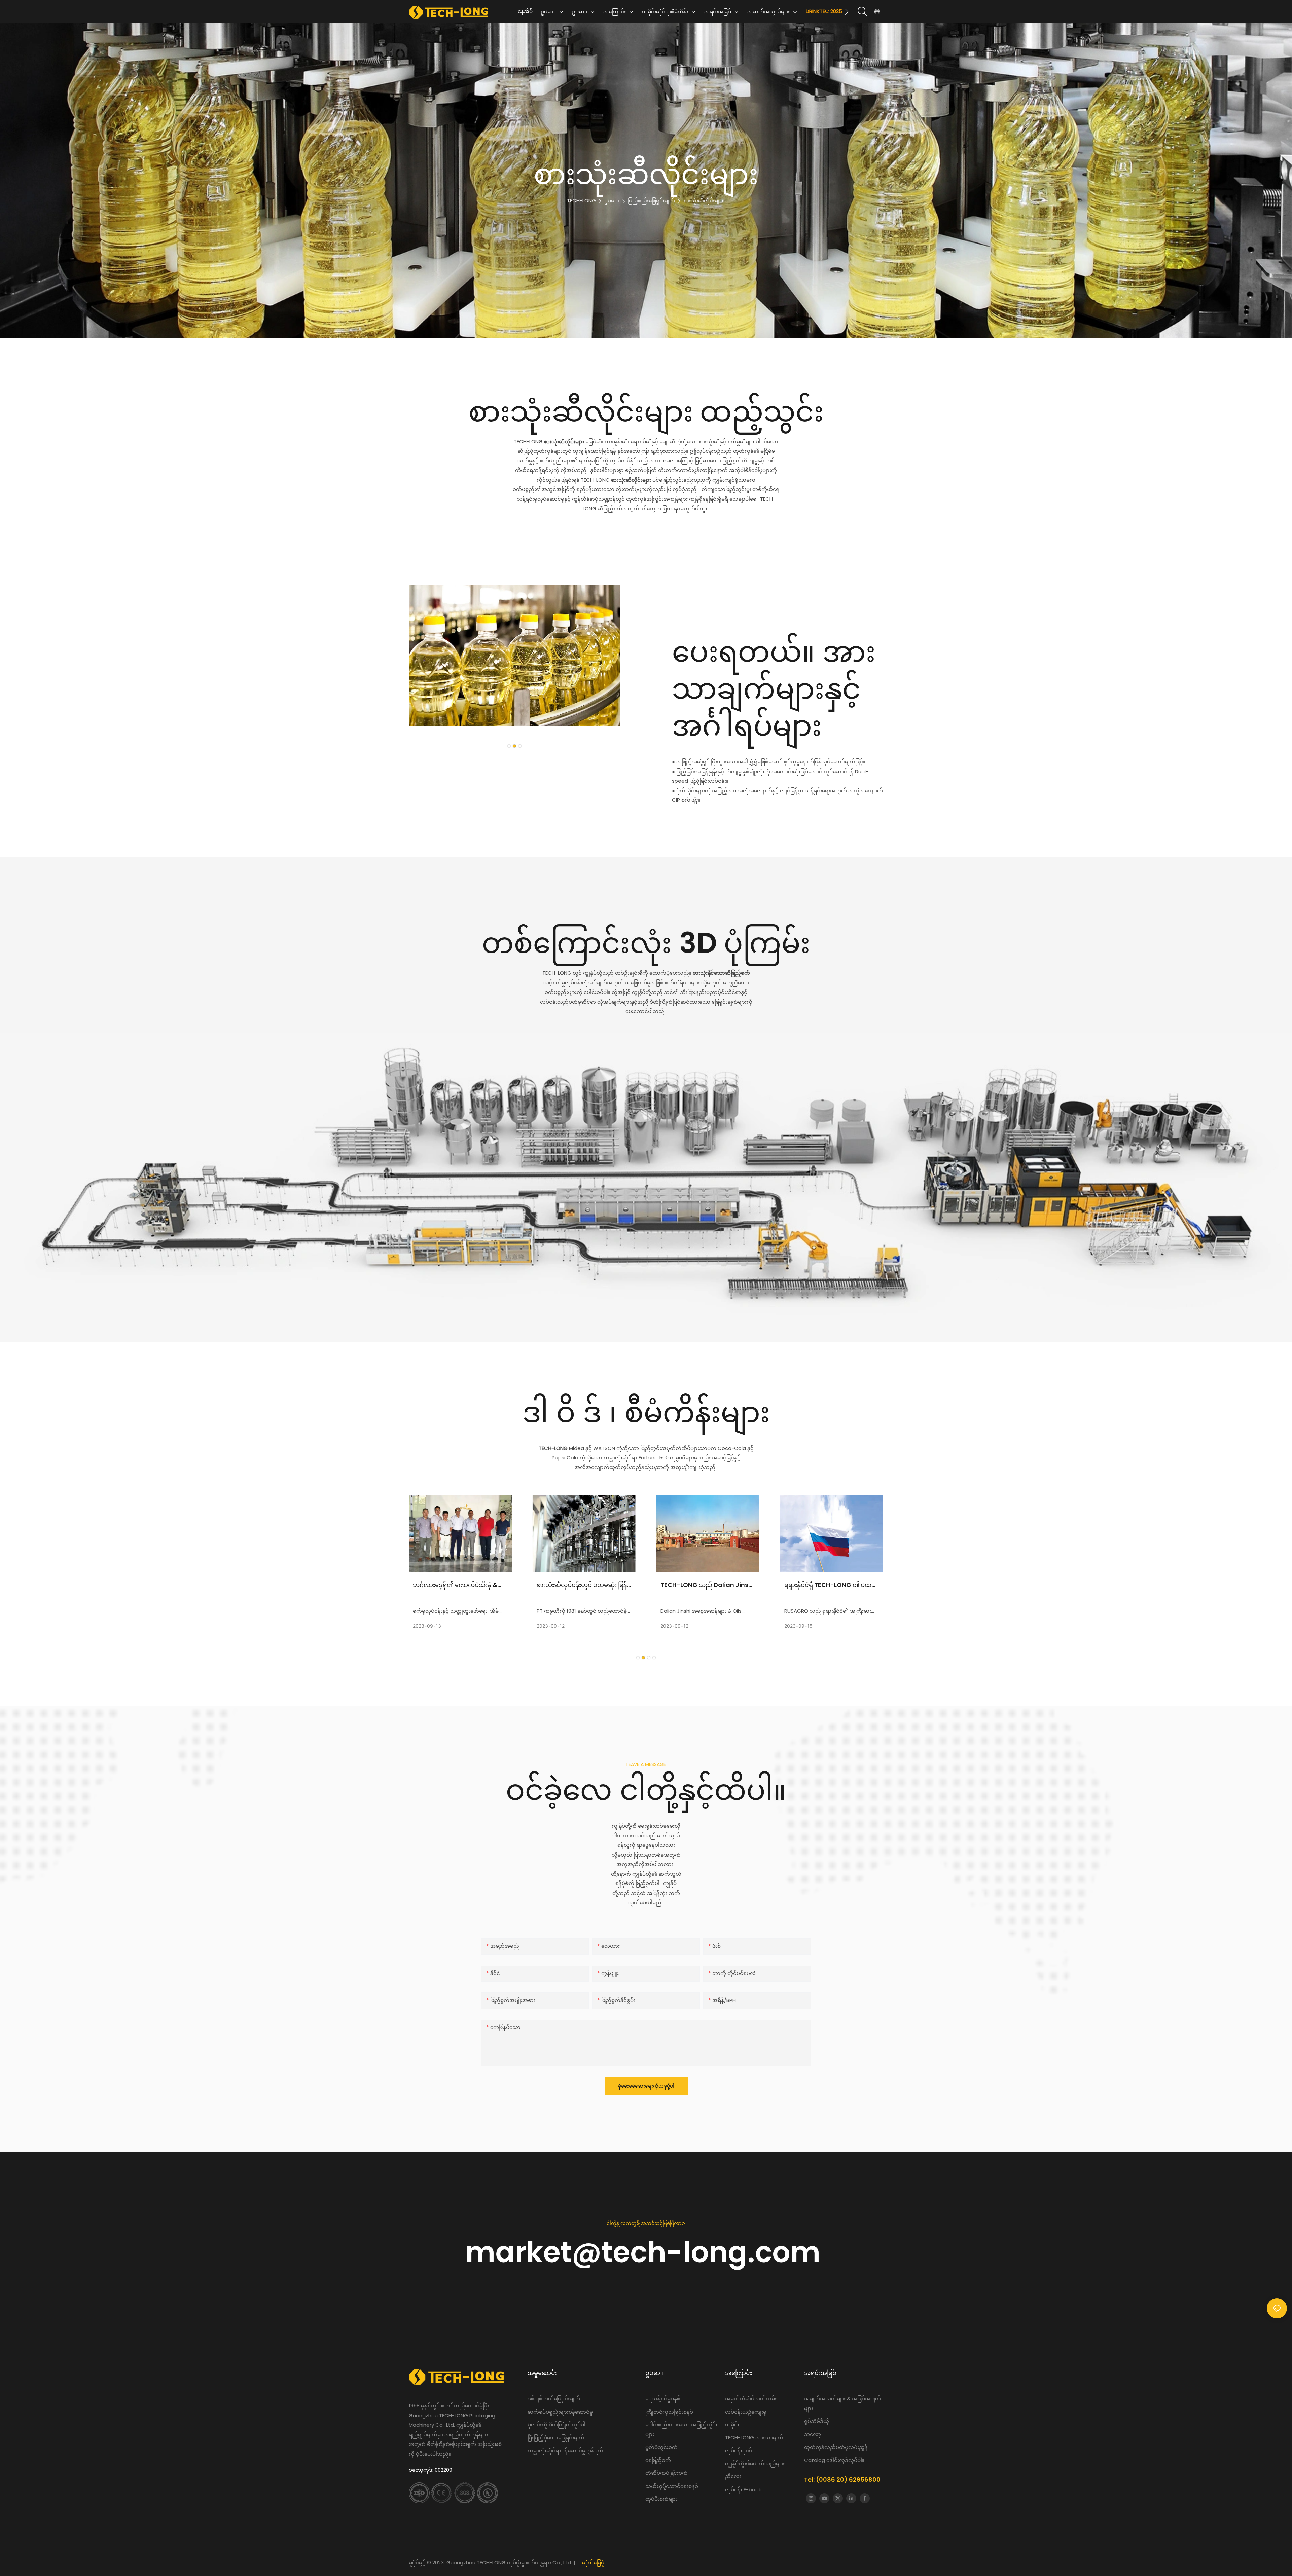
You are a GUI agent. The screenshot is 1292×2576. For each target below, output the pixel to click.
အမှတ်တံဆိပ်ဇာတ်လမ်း (751, 2399)
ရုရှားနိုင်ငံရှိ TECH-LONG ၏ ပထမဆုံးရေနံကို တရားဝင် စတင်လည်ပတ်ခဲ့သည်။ (706, 1585)
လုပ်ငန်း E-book (743, 2489)
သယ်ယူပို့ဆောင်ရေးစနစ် (672, 2486)
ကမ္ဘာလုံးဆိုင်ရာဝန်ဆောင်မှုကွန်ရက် (565, 2450)
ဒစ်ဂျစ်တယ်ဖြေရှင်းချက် (554, 2399)
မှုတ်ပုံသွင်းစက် (661, 2447)
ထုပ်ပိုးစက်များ (661, 2499)
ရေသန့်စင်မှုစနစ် (663, 2399)
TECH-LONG (581, 201)
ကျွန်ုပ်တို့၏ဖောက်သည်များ (755, 2463)
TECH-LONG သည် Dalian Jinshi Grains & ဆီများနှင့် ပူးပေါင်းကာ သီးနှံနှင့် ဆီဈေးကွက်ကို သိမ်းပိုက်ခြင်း (583, 1585)
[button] (847, 12)
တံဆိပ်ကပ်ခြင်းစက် (667, 2473)
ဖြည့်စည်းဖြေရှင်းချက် (651, 201)
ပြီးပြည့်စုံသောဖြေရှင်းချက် (556, 2438)
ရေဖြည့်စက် (658, 2460)
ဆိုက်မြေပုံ (593, 2562)
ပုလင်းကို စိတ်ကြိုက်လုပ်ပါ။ (558, 2424)
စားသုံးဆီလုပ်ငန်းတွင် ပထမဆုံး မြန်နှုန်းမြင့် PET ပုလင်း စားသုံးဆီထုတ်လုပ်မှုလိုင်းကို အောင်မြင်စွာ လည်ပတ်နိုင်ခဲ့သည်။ (458, 1585)
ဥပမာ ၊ (612, 201)
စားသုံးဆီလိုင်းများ (703, 201)
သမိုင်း (732, 2424)
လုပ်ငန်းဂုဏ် (739, 2450)
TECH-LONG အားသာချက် (754, 2438)
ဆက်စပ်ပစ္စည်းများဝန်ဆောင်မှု (560, 2412)
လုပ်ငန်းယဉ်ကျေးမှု (746, 2412)
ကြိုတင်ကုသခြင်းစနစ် (669, 2412)
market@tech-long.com (646, 2252)
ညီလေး (733, 2476)
